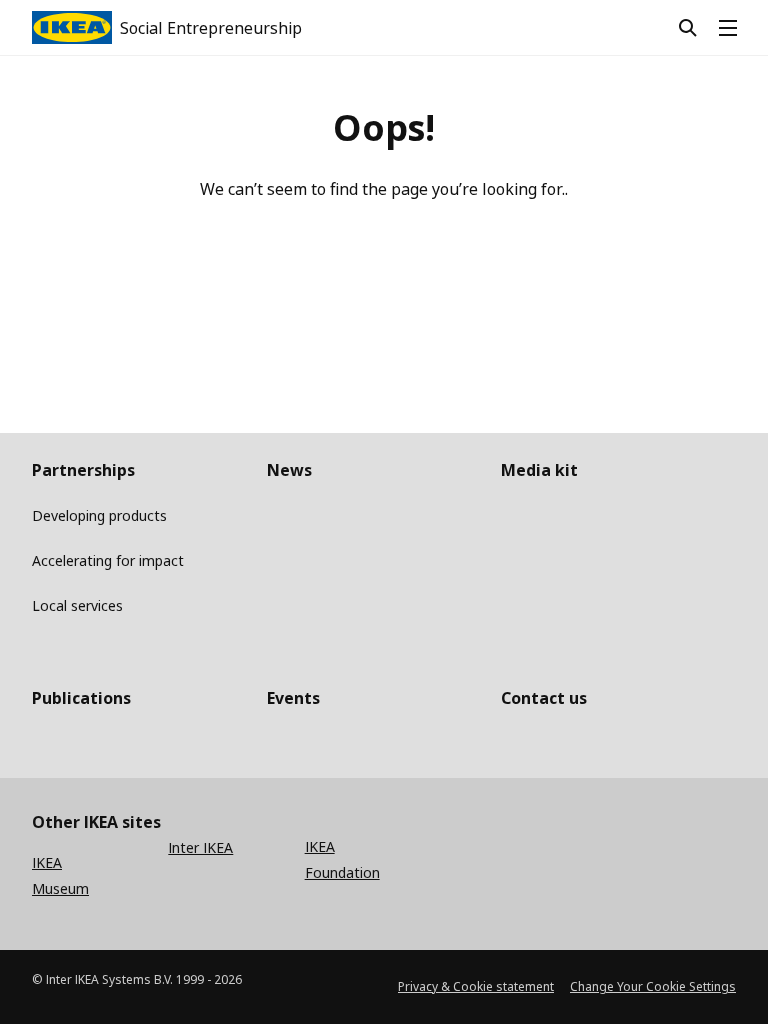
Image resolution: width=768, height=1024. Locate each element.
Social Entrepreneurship (211, 28)
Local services (77, 605)
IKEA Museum (60, 875)
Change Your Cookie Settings (653, 986)
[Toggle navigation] (736, 28)
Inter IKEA (200, 847)
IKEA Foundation (342, 859)
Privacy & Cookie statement (476, 986)
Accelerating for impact (108, 560)
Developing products (99, 515)
